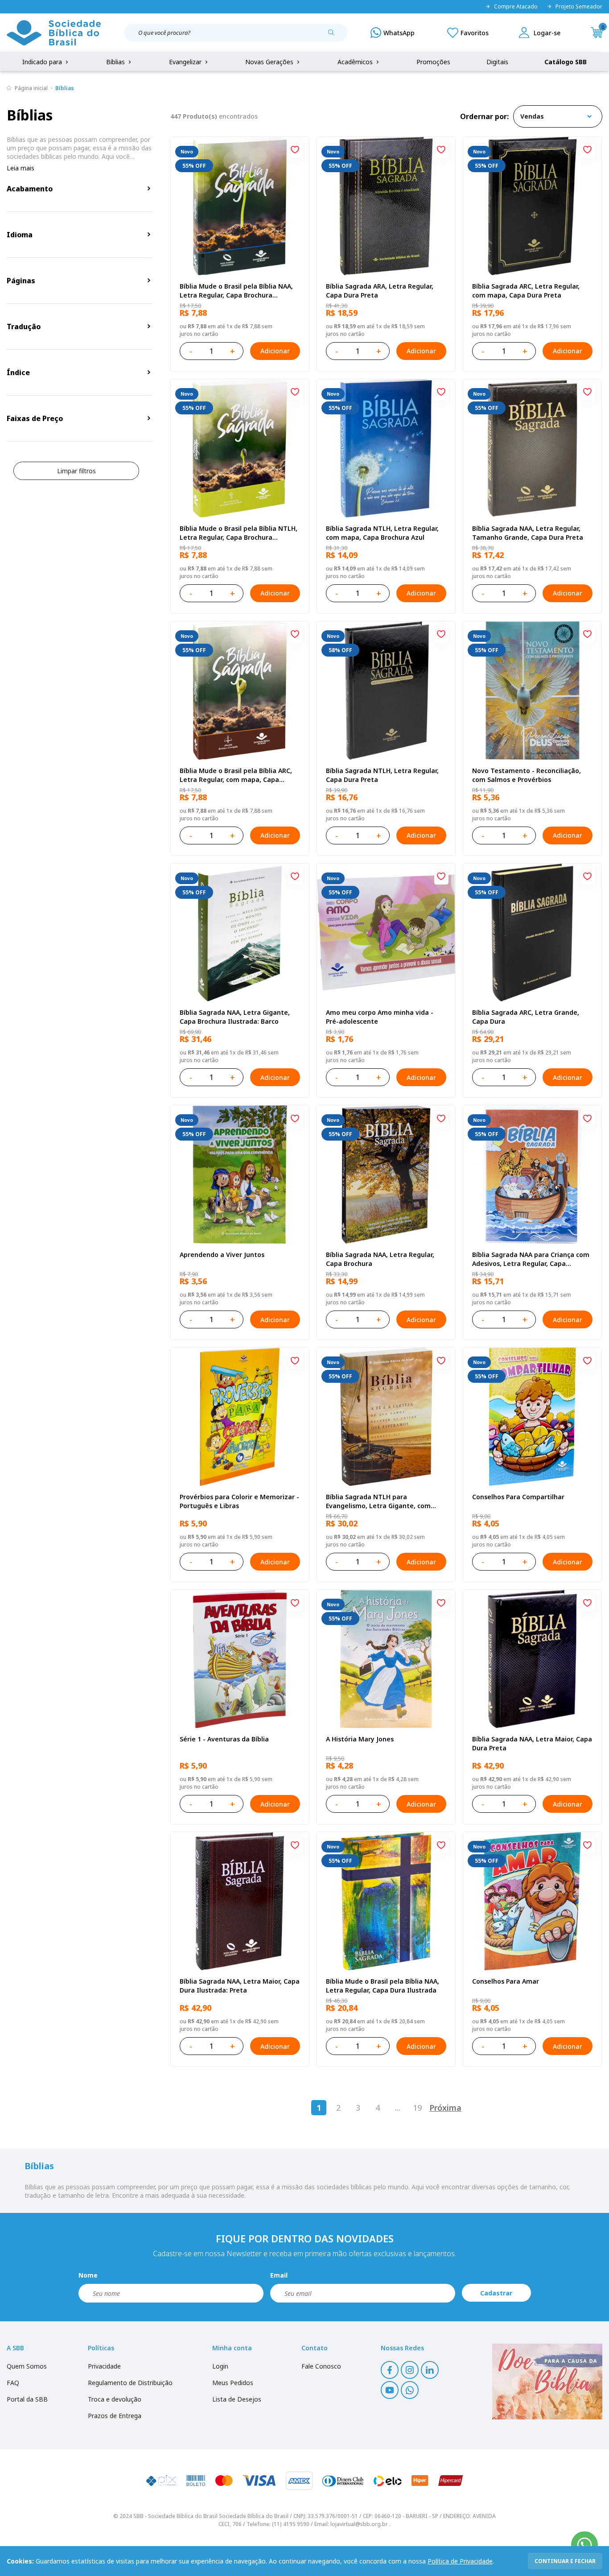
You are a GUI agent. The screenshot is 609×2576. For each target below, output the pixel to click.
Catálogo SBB (566, 62)
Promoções (433, 62)
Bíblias (116, 62)
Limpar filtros (76, 471)
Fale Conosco (321, 2366)
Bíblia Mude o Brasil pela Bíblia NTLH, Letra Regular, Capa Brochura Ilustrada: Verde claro (239, 533)
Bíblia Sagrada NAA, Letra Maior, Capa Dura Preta (532, 1743)
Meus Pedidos (233, 2383)
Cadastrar (496, 2293)
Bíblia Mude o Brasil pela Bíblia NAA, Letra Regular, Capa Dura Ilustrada (383, 1986)
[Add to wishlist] (295, 151)
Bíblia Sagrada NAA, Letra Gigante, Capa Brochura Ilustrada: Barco (235, 1017)
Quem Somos (27, 2366)
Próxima (445, 2108)
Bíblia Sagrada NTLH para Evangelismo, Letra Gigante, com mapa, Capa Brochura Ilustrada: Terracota (378, 1501)
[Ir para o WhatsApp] (584, 2545)
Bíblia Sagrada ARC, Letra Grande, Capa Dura (526, 1017)
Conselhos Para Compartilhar (518, 1497)
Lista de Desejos (237, 2399)
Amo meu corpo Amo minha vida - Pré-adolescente (380, 1017)
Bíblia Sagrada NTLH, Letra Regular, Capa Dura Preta (382, 775)
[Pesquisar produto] (334, 36)
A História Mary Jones (360, 1739)
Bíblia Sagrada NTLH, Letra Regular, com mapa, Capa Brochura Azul (382, 533)
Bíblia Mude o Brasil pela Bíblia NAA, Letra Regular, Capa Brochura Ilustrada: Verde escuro (236, 291)
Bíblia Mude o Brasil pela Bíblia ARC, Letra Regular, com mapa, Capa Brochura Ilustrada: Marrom (236, 775)
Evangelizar (186, 62)
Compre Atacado (516, 7)
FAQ (13, 2383)
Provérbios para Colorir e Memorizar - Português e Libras (239, 1501)
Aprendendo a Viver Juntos (222, 1255)
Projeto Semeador (579, 7)
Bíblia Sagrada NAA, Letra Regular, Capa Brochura (380, 1259)
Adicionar (275, 351)
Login (220, 2366)
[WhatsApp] (393, 33)
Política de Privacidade (460, 2561)
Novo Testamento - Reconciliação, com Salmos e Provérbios (527, 775)
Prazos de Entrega (115, 2416)
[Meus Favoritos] (468, 33)
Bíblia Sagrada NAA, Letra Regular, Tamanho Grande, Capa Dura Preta (528, 533)
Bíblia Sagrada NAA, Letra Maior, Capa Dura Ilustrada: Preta (240, 1986)
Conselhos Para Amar (506, 1981)
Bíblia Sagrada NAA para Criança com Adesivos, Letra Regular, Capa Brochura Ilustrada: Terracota (531, 1259)
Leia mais (21, 168)
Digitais (497, 62)
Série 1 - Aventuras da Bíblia (224, 1739)
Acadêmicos (356, 62)
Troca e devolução (115, 2399)
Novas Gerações (270, 62)
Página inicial (31, 88)
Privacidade (104, 2366)
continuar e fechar (565, 2561)
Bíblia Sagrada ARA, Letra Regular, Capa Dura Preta (380, 291)
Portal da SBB (27, 2399)
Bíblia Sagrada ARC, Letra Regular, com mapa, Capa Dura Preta (526, 291)
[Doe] (547, 2382)
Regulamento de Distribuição (130, 2383)
